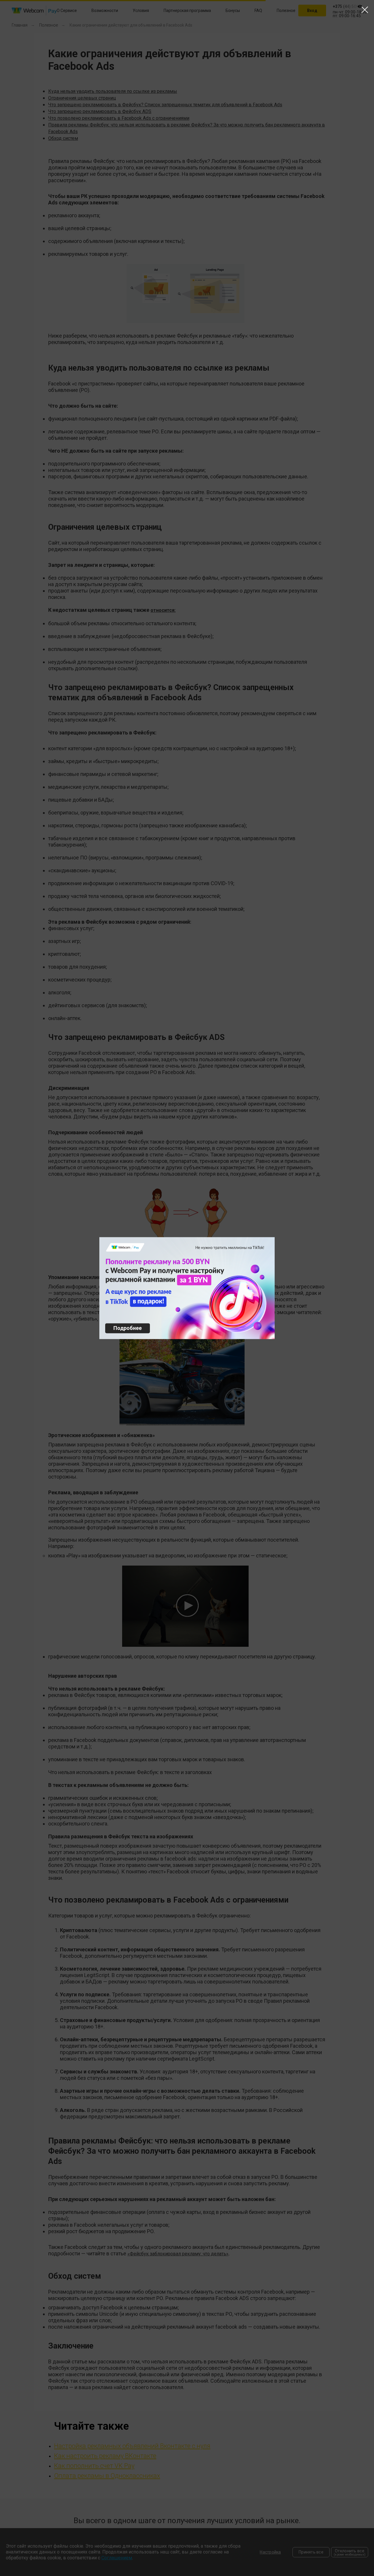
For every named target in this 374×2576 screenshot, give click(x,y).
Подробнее (128, 1328)
